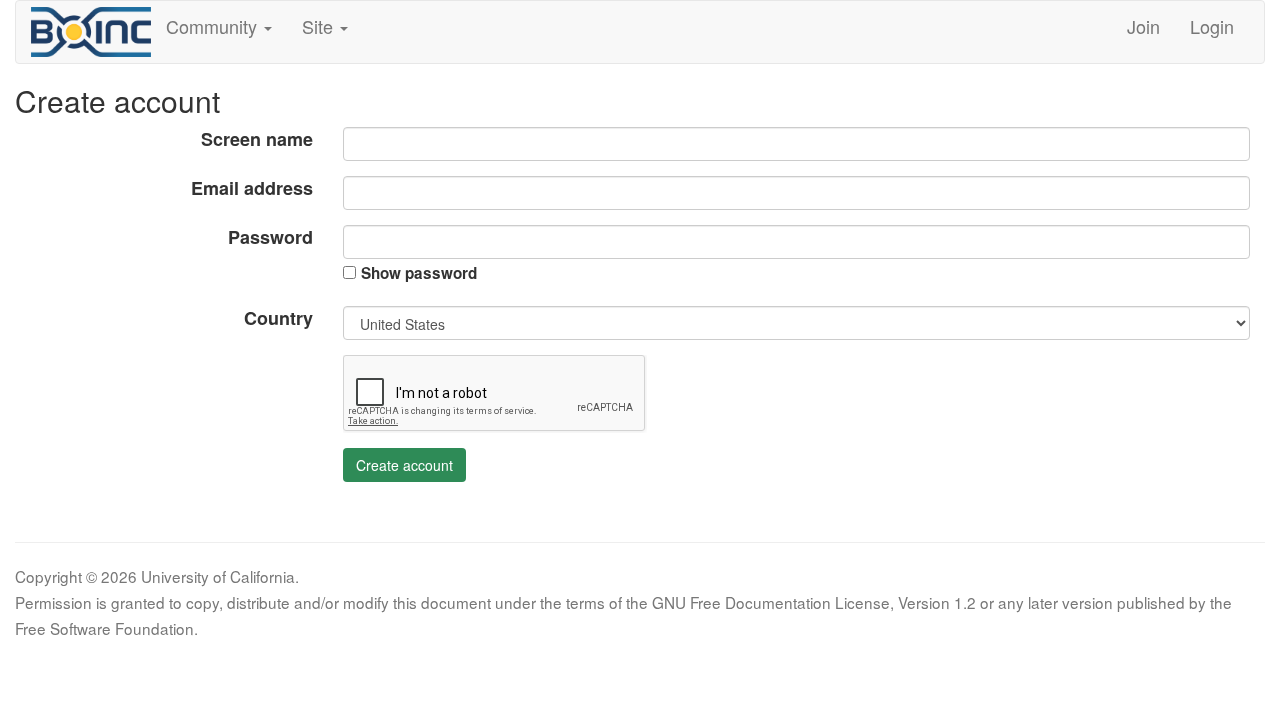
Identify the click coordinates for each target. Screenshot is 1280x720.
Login (1212, 26)
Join (1143, 26)
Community (214, 26)
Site (320, 26)
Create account (404, 465)
